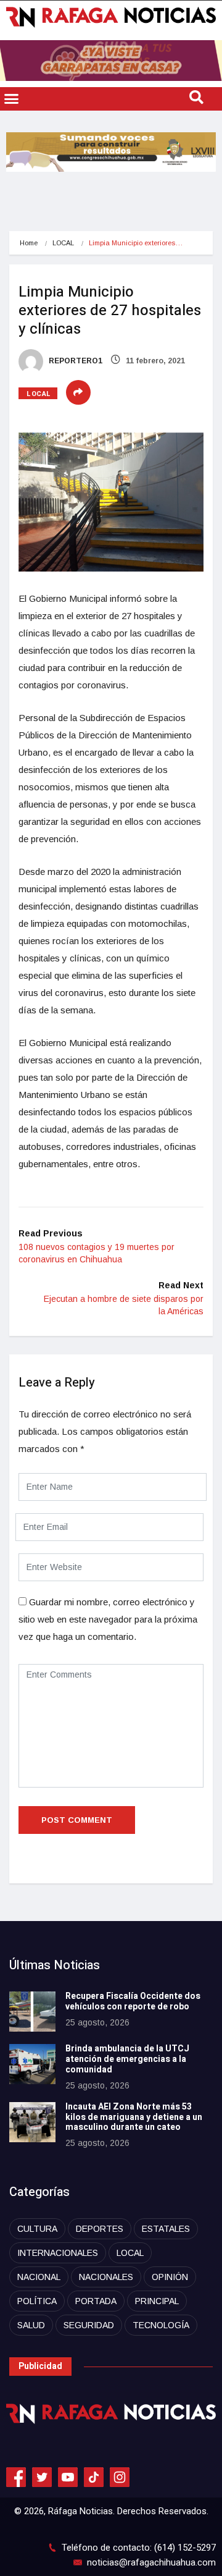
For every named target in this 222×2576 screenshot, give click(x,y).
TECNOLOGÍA (161, 2325)
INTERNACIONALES (58, 2253)
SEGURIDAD (89, 2325)
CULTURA (37, 2229)
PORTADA (96, 2301)
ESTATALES (166, 2229)
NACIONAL (39, 2277)
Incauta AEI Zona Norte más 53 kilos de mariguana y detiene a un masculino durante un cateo (134, 2117)
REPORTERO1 (75, 361)
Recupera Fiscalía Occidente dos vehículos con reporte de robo (133, 2001)
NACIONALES (106, 2277)
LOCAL (63, 243)
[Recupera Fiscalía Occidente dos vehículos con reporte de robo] (32, 2012)
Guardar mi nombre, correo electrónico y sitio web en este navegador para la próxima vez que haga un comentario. (108, 1619)
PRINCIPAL (157, 2301)
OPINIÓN (170, 2277)
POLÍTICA (37, 2301)
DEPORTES (100, 2229)
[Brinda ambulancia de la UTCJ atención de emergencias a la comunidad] (32, 2064)
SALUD (31, 2325)
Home (29, 243)
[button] (12, 99)
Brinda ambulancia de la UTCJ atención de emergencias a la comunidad (127, 2059)
